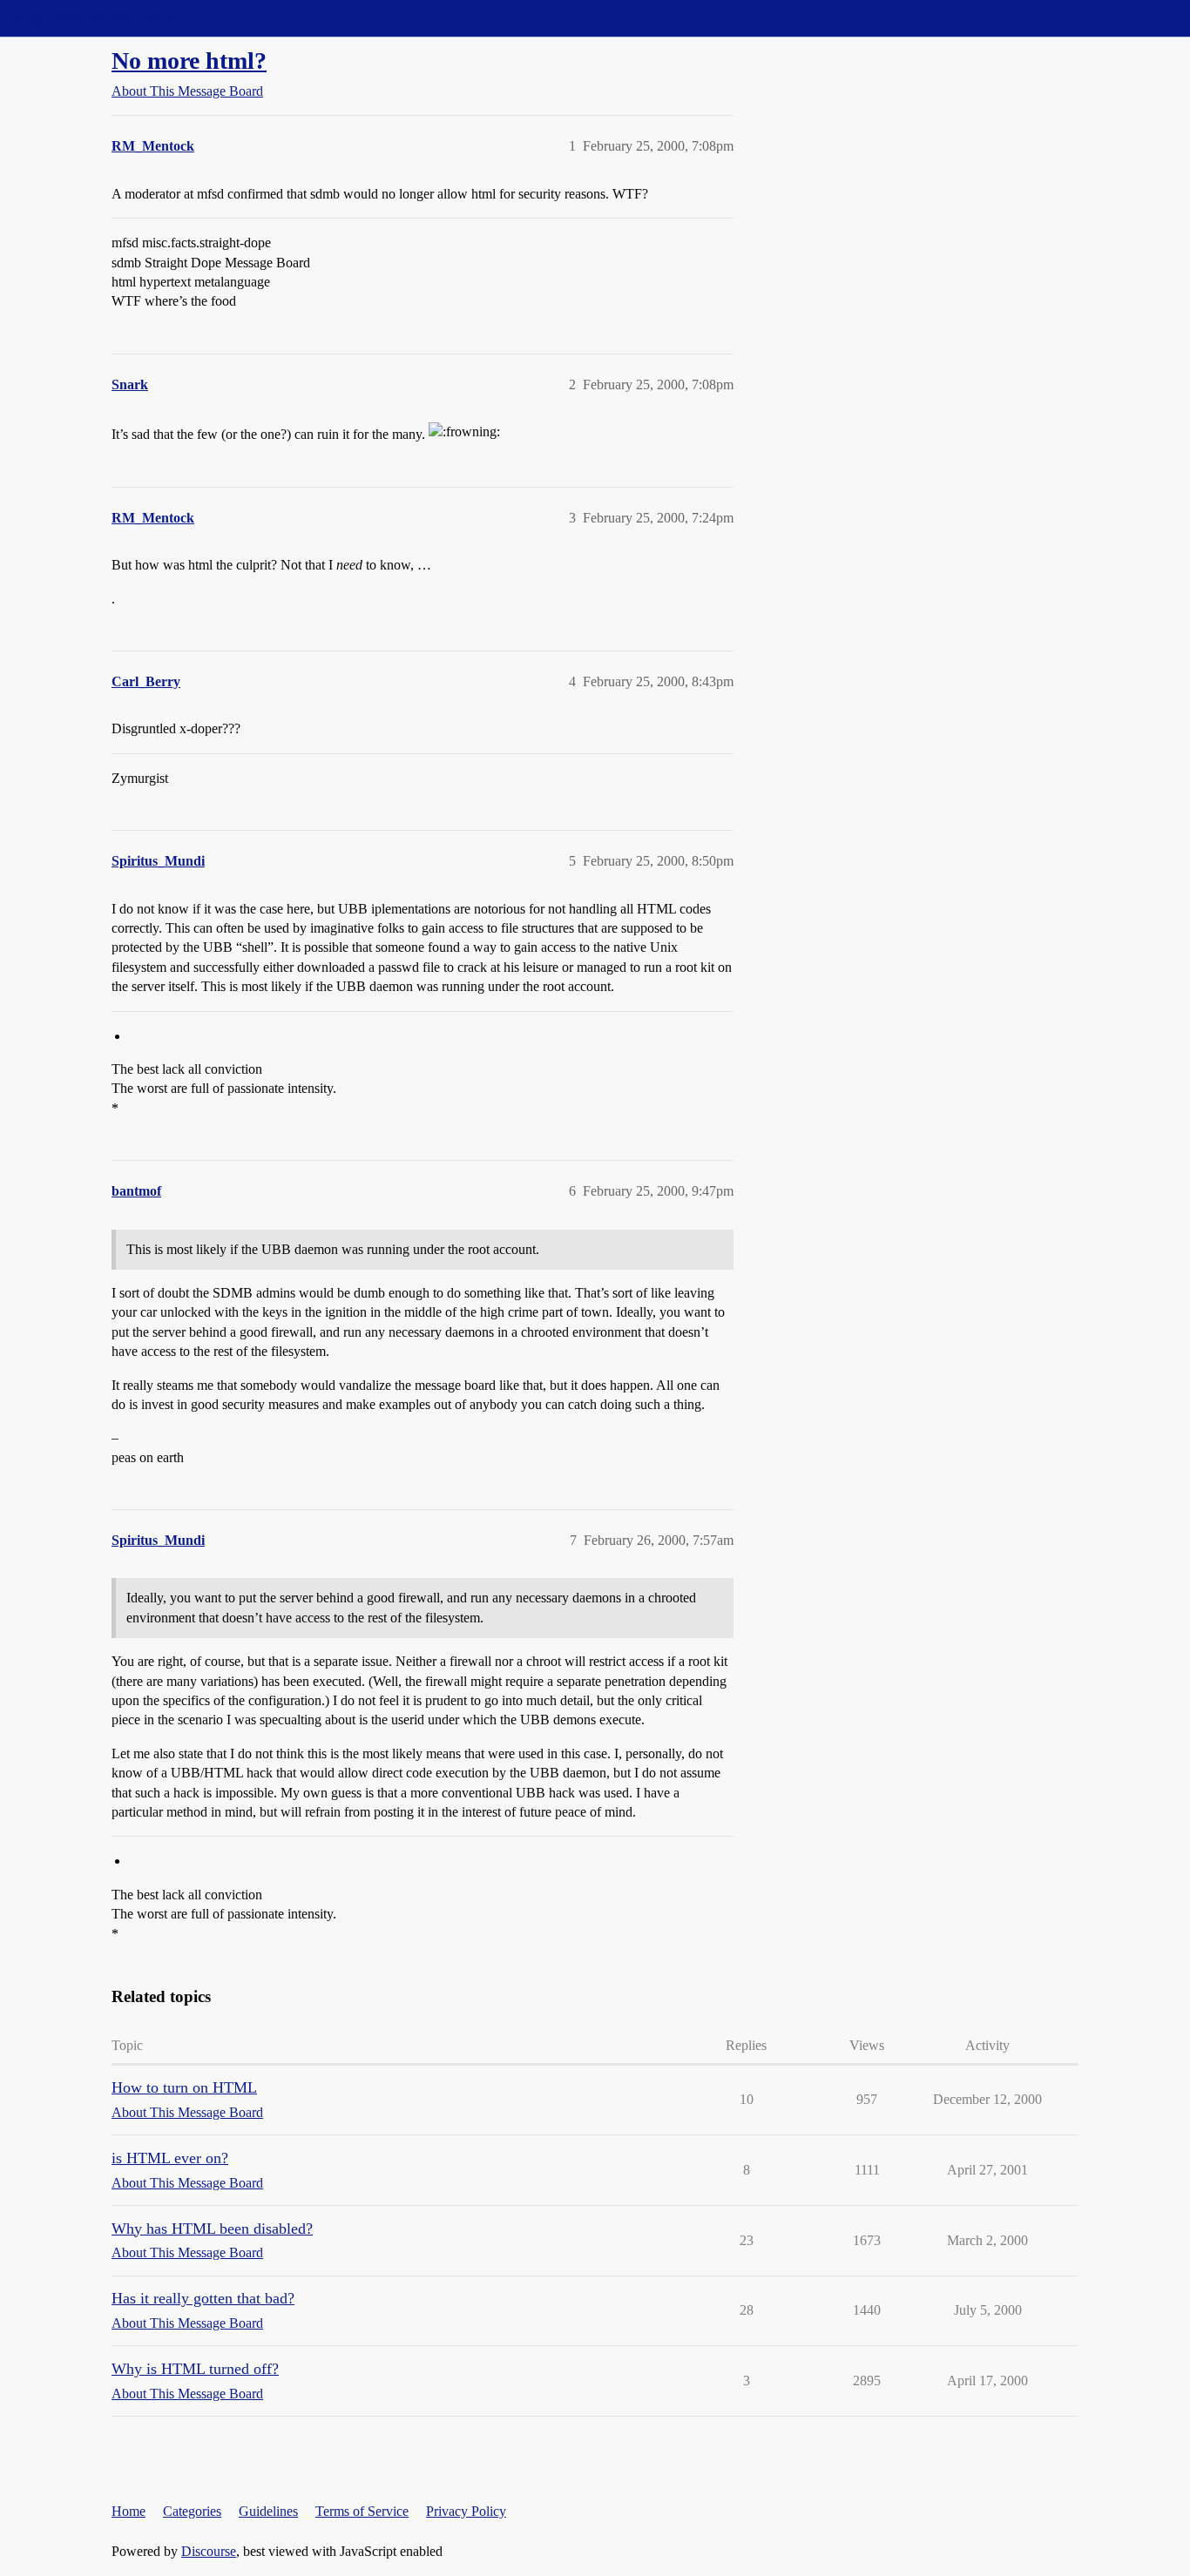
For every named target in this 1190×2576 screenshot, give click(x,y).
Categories (192, 2511)
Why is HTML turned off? (195, 2369)
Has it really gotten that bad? (203, 2298)
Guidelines (268, 2511)
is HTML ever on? (170, 2158)
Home (128, 2511)
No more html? (189, 61)
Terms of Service (362, 2511)
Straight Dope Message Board (91, 18)
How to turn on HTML (184, 2087)
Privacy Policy (466, 2511)
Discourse (209, 2551)
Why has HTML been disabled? (212, 2229)
